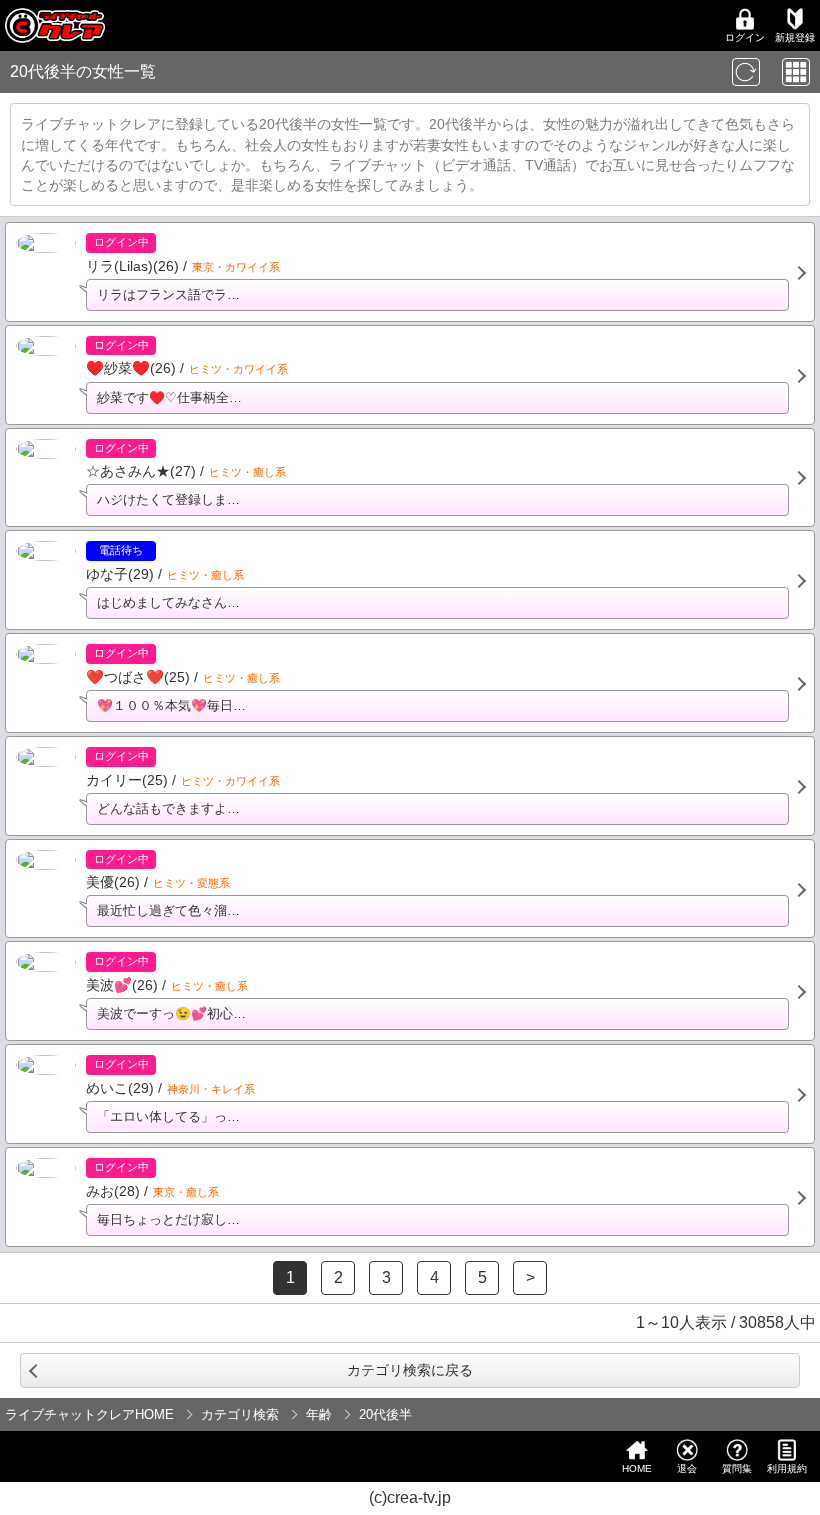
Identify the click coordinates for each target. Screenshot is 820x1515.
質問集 (737, 1468)
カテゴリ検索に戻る (410, 1370)
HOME (637, 1468)
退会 (687, 1468)
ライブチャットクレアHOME (89, 1414)
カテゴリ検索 (240, 1414)
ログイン (745, 37)
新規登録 (795, 37)
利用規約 (787, 1468)
